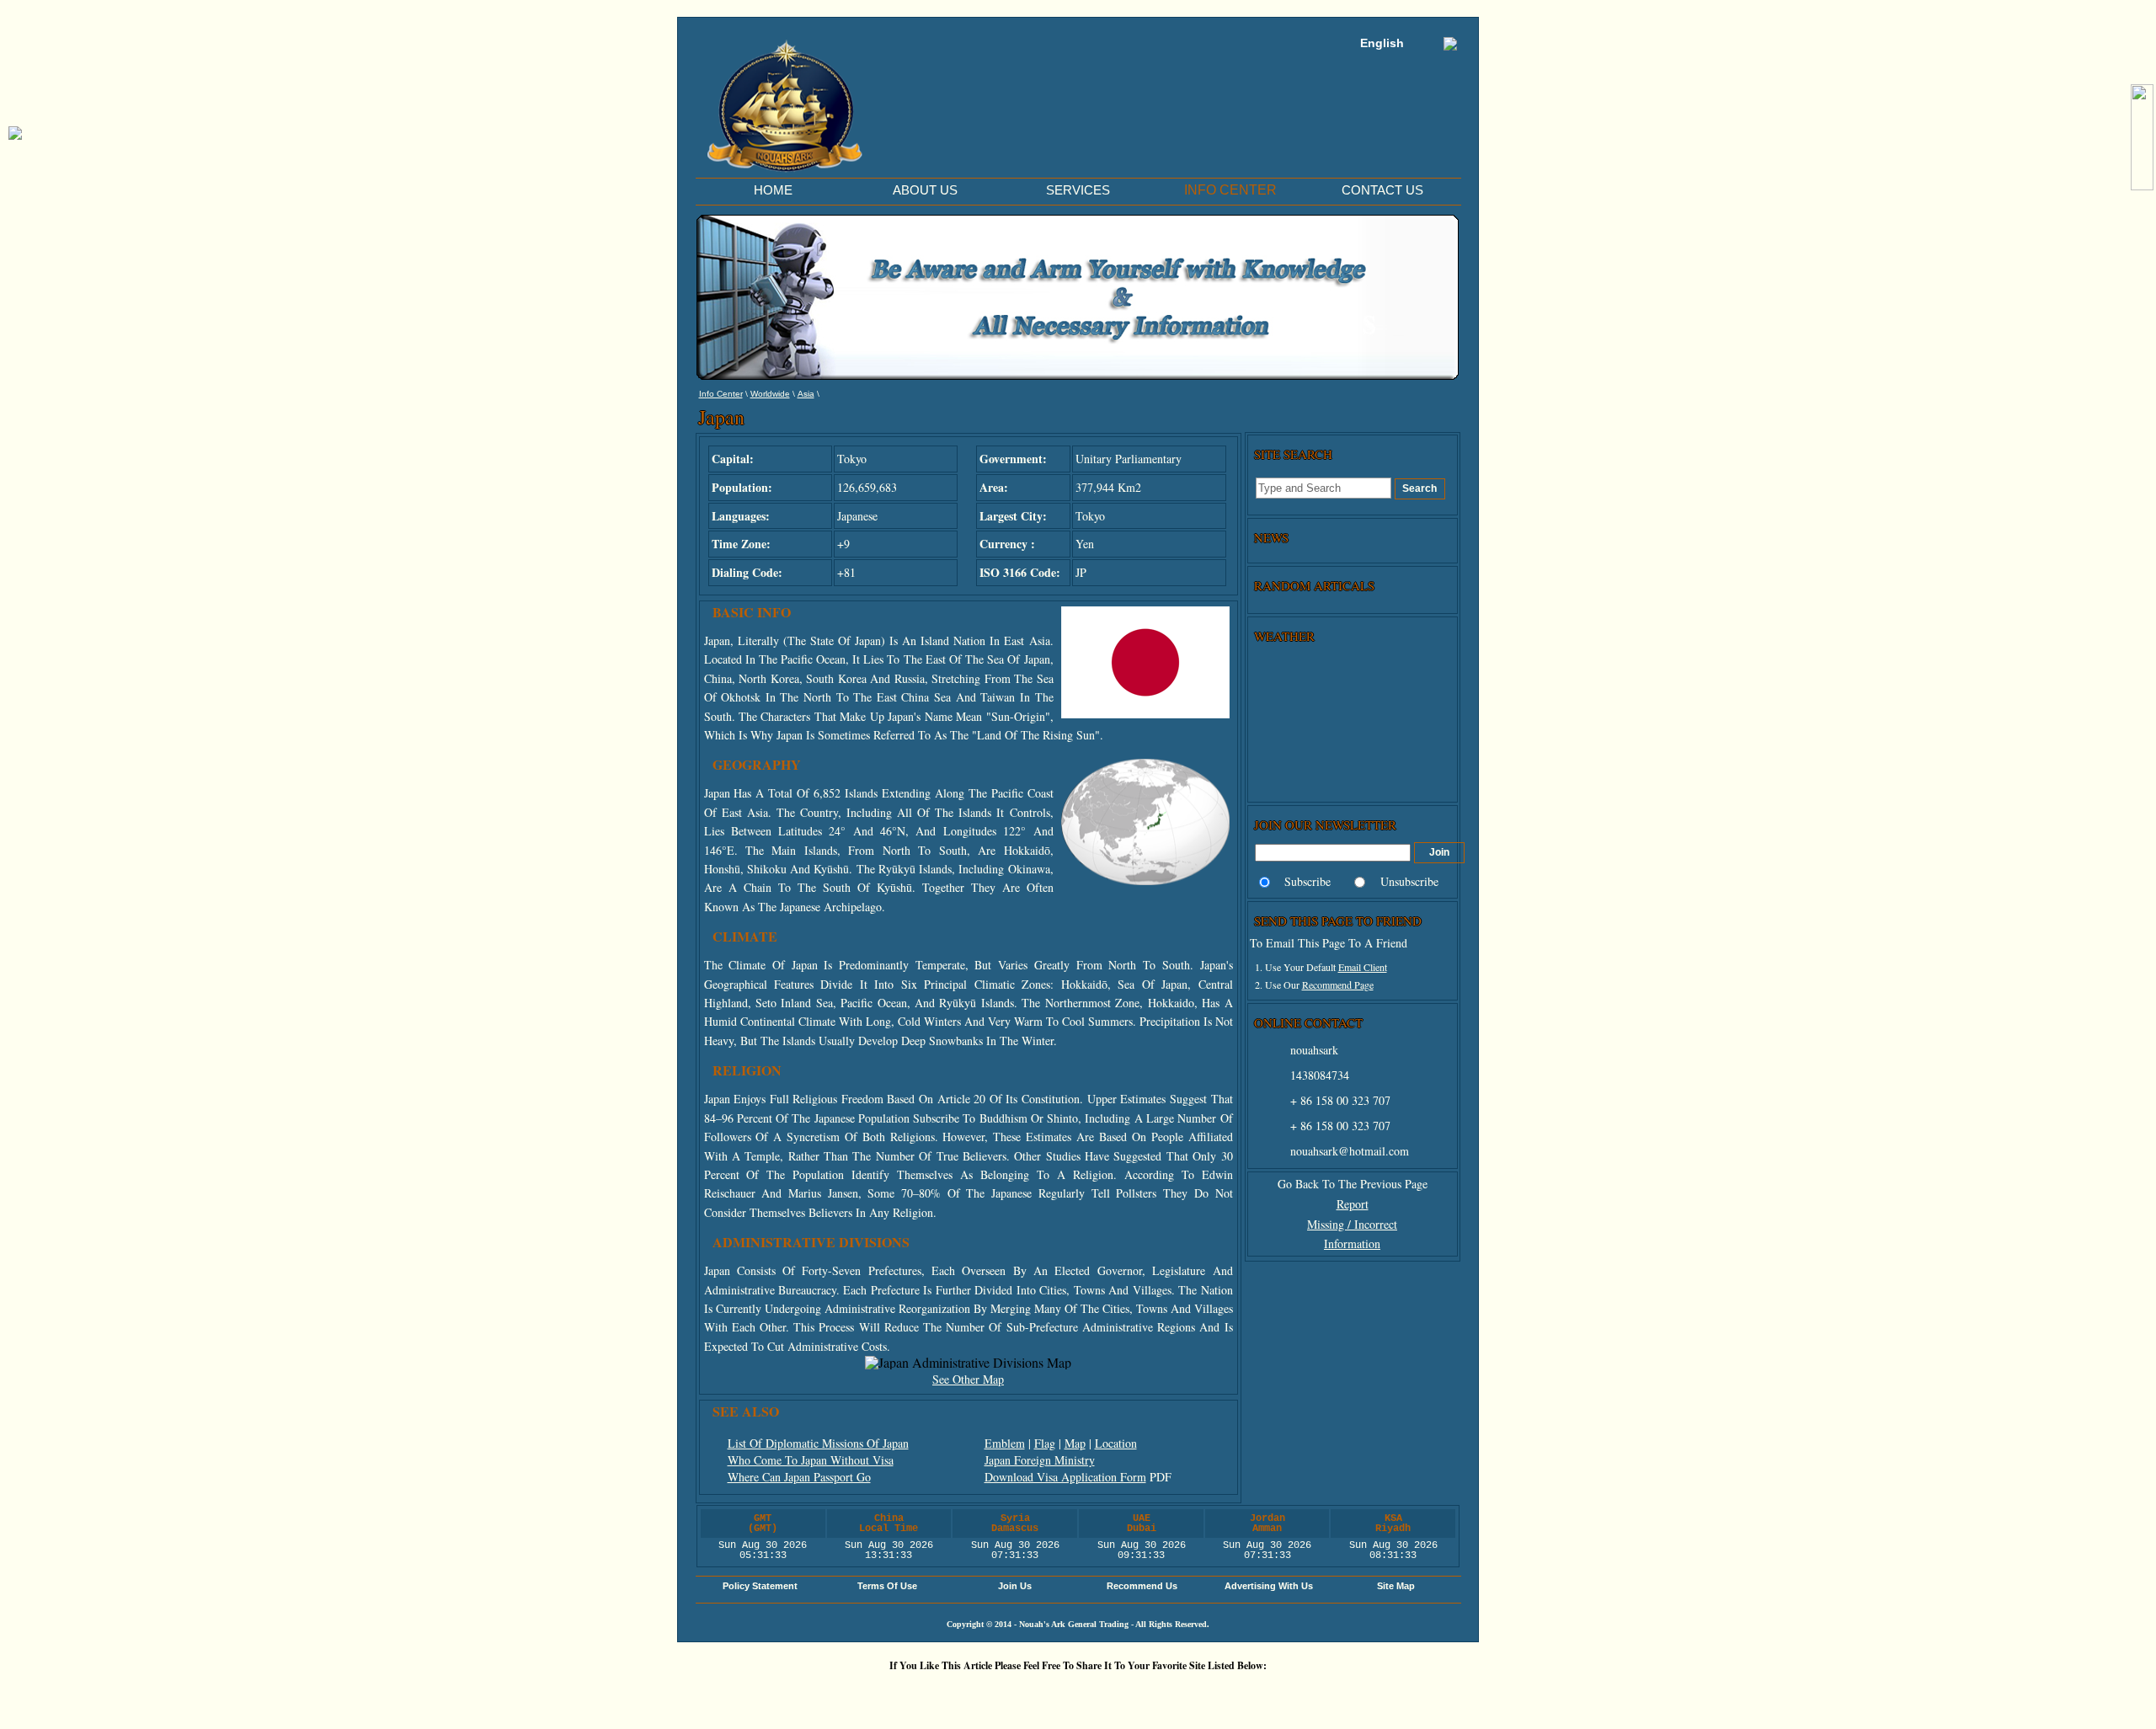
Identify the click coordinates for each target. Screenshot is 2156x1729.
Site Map (1396, 1586)
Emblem (1005, 1443)
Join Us (1015, 1586)
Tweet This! (876, 1694)
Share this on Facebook (1230, 1694)
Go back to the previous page (1353, 1184)
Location (1116, 1443)
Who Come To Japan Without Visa (811, 1460)
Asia (806, 394)
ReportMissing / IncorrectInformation (1352, 1224)
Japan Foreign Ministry (1040, 1460)
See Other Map (968, 1379)
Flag (1045, 1443)
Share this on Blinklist (1129, 1694)
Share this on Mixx (1027, 1694)
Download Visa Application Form (1065, 1477)
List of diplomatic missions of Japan (818, 1443)
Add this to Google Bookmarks (775, 1694)
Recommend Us (1142, 1586)
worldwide (770, 394)
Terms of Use (887, 1586)
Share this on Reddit (926, 1694)
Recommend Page (1338, 985)
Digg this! (825, 1694)
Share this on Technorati (1078, 1694)
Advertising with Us (1269, 1586)
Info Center (721, 394)
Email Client (1363, 967)
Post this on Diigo (1179, 1694)
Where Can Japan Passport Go (799, 1477)
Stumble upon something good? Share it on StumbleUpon (977, 1694)
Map (1075, 1443)
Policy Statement (760, 1586)
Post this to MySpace (1280, 1694)
